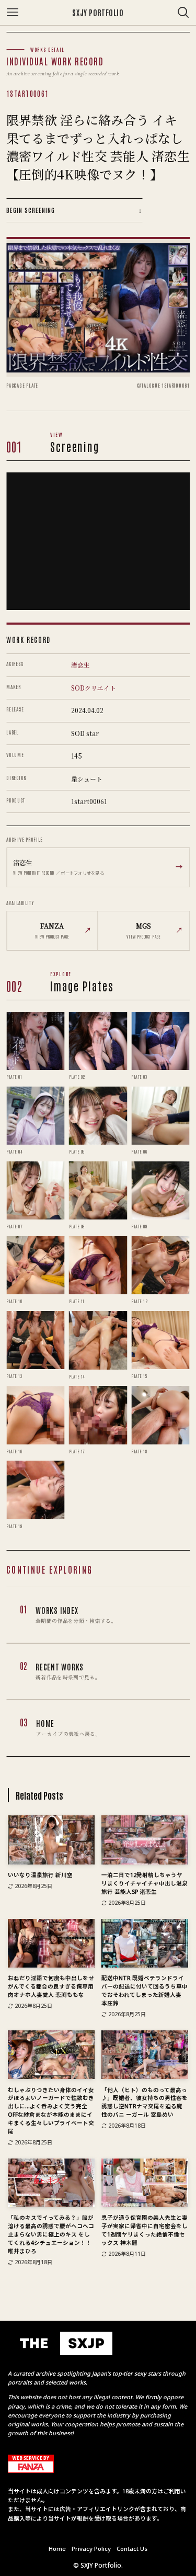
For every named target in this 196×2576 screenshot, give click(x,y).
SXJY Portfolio (98, 13)
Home (57, 2549)
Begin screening (74, 210)
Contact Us (132, 2549)
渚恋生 (80, 665)
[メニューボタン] (13, 13)
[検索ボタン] (183, 13)
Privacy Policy (91, 2549)
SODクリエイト (94, 688)
